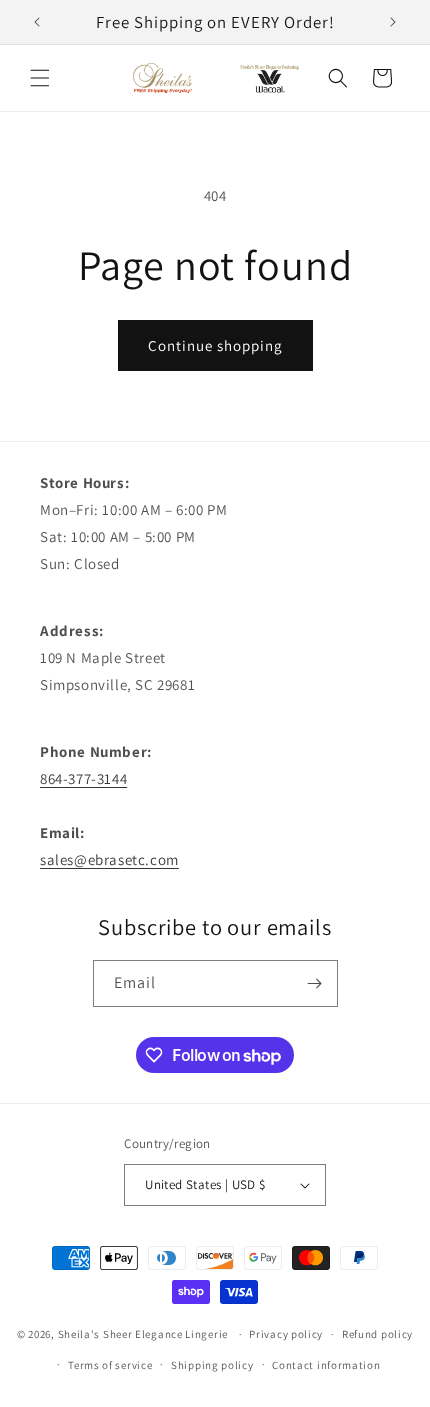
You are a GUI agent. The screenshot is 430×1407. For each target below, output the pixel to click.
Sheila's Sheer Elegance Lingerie (143, 1334)
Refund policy (377, 1334)
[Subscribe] (315, 983)
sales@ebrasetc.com (109, 859)
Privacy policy (286, 1334)
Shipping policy (212, 1365)
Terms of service (110, 1365)
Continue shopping (215, 345)
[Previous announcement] (37, 22)
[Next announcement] (393, 22)
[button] (40, 78)
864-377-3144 (83, 778)
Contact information (326, 1365)
